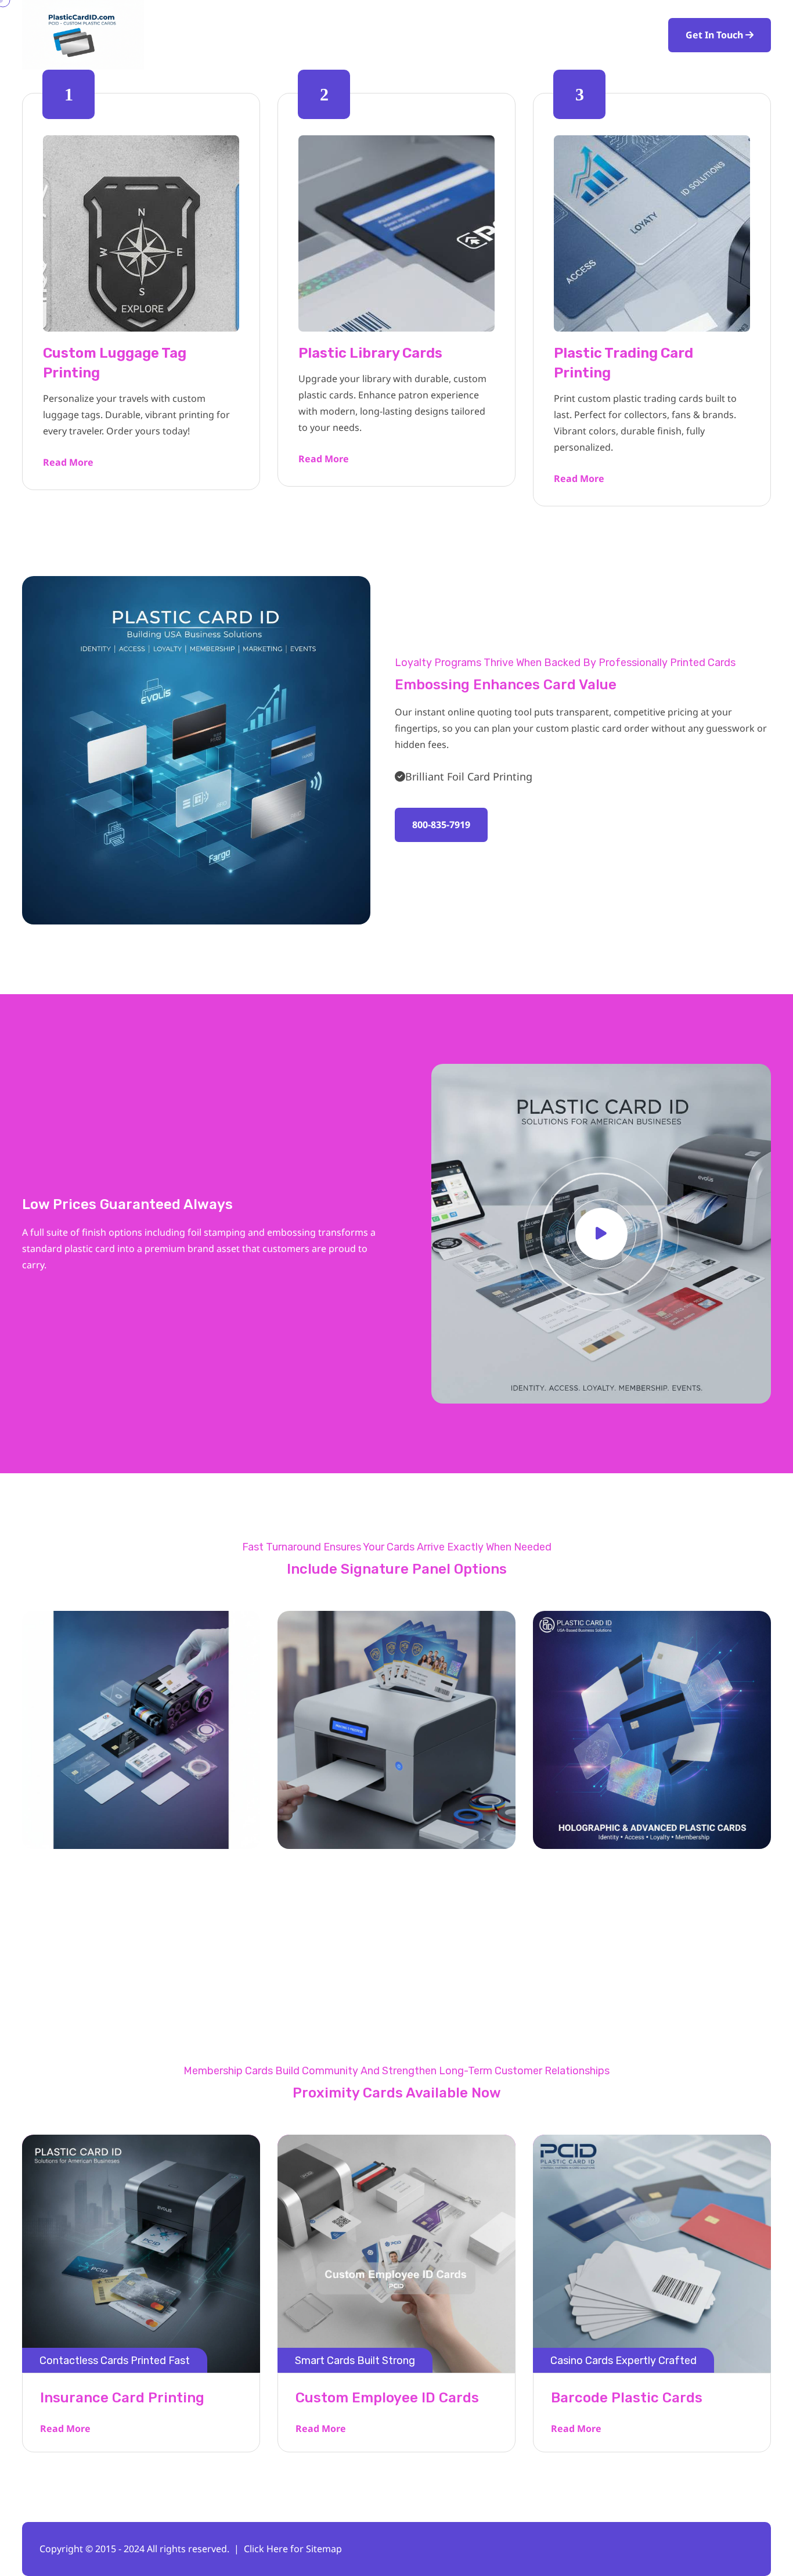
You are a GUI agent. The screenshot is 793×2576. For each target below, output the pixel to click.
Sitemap (324, 2549)
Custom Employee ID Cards (387, 2398)
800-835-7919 (441, 825)
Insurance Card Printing (122, 2398)
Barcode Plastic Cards (627, 2398)
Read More (68, 462)
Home (406, 35)
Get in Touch (715, 35)
